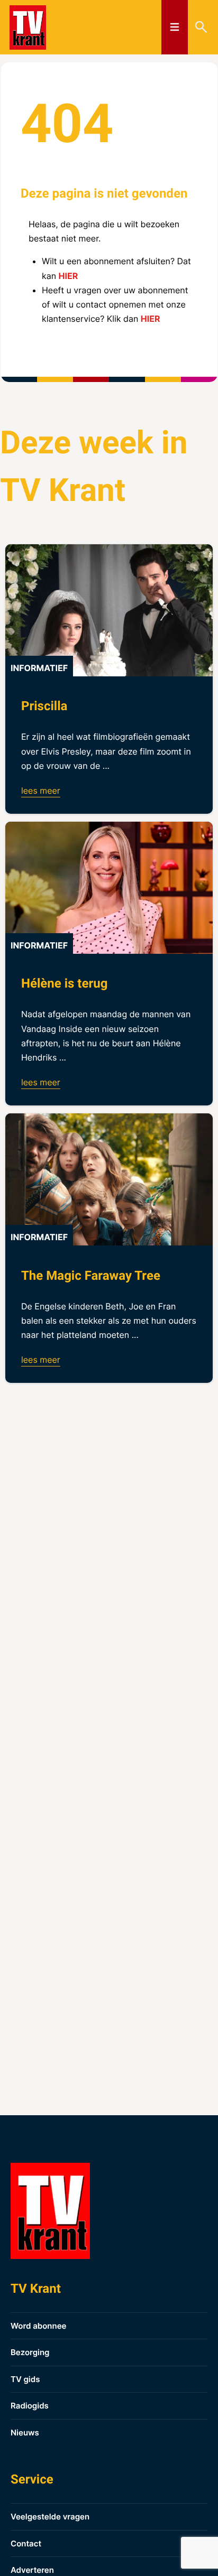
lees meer (41, 791)
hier (69, 276)
